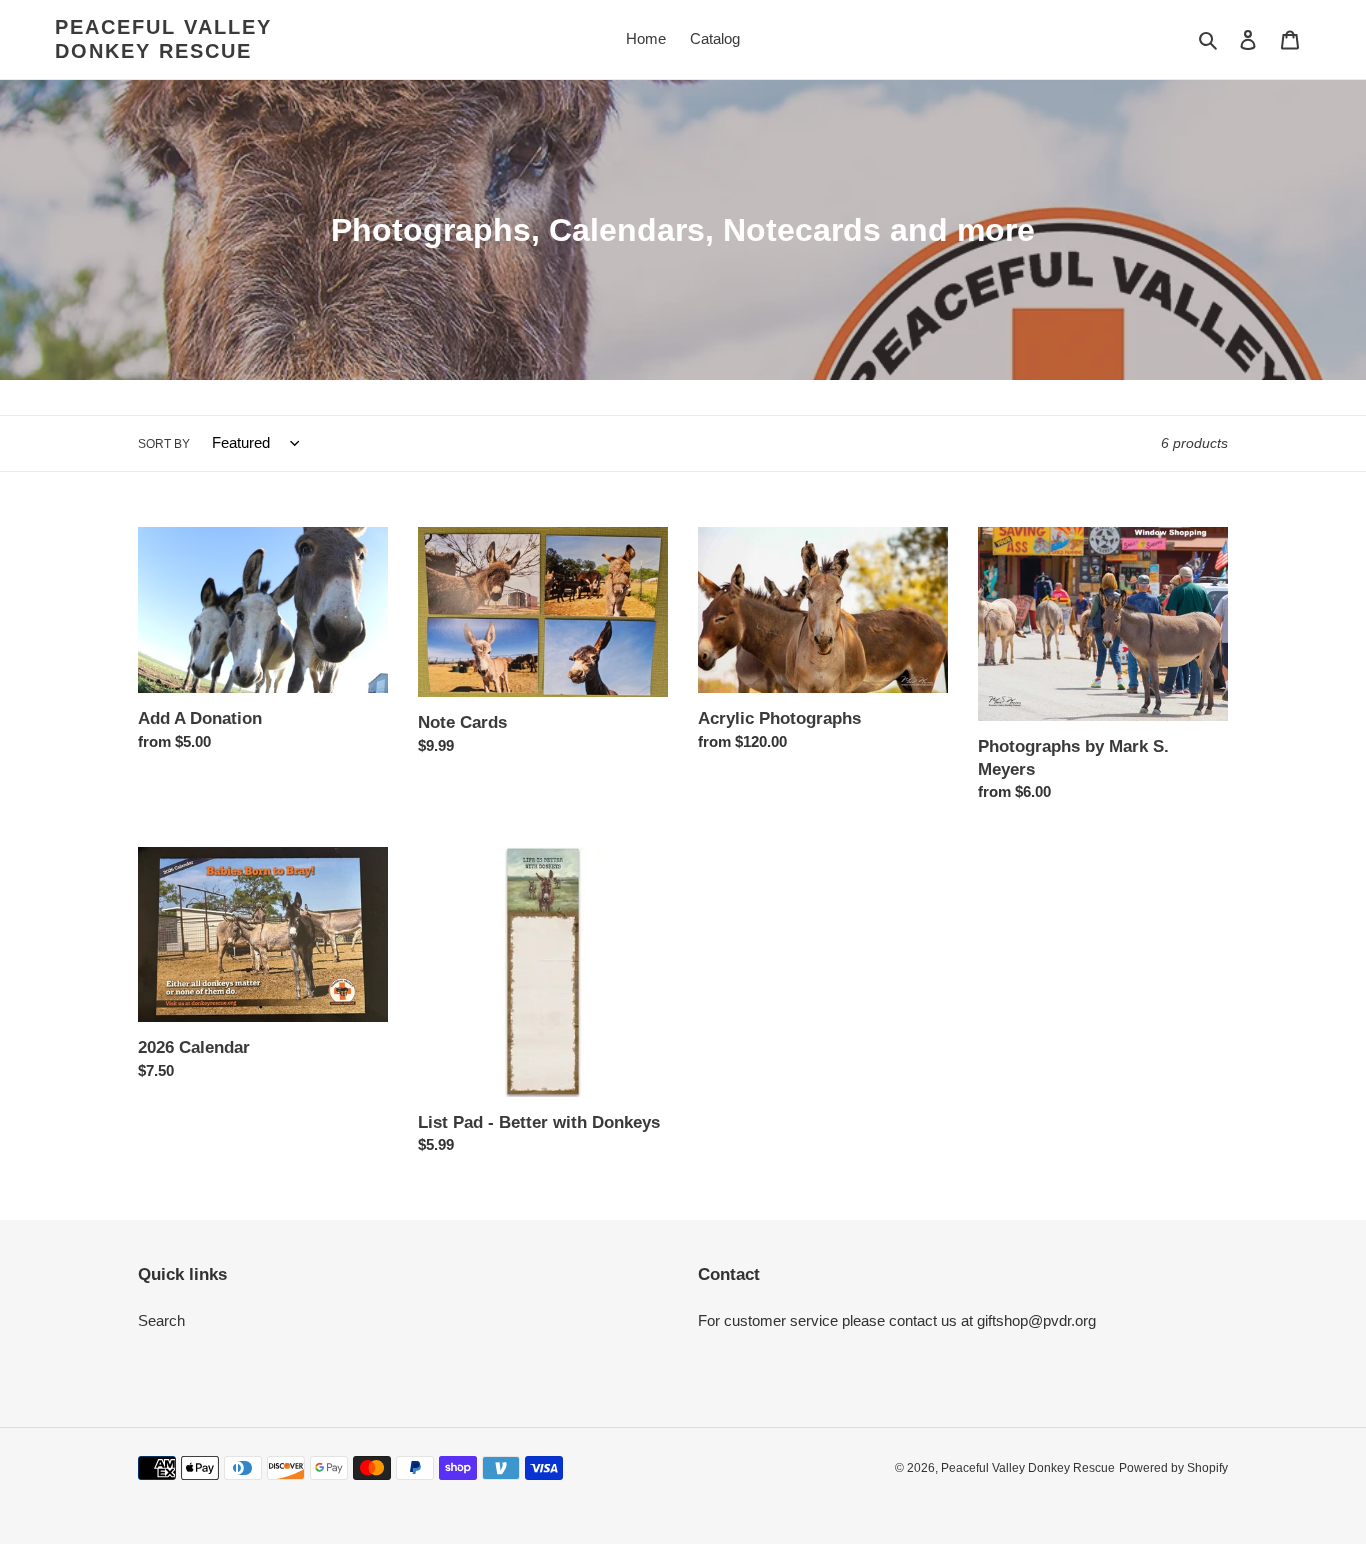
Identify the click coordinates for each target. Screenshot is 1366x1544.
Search (161, 1320)
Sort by (164, 444)
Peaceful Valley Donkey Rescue (163, 39)
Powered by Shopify (1173, 1468)
